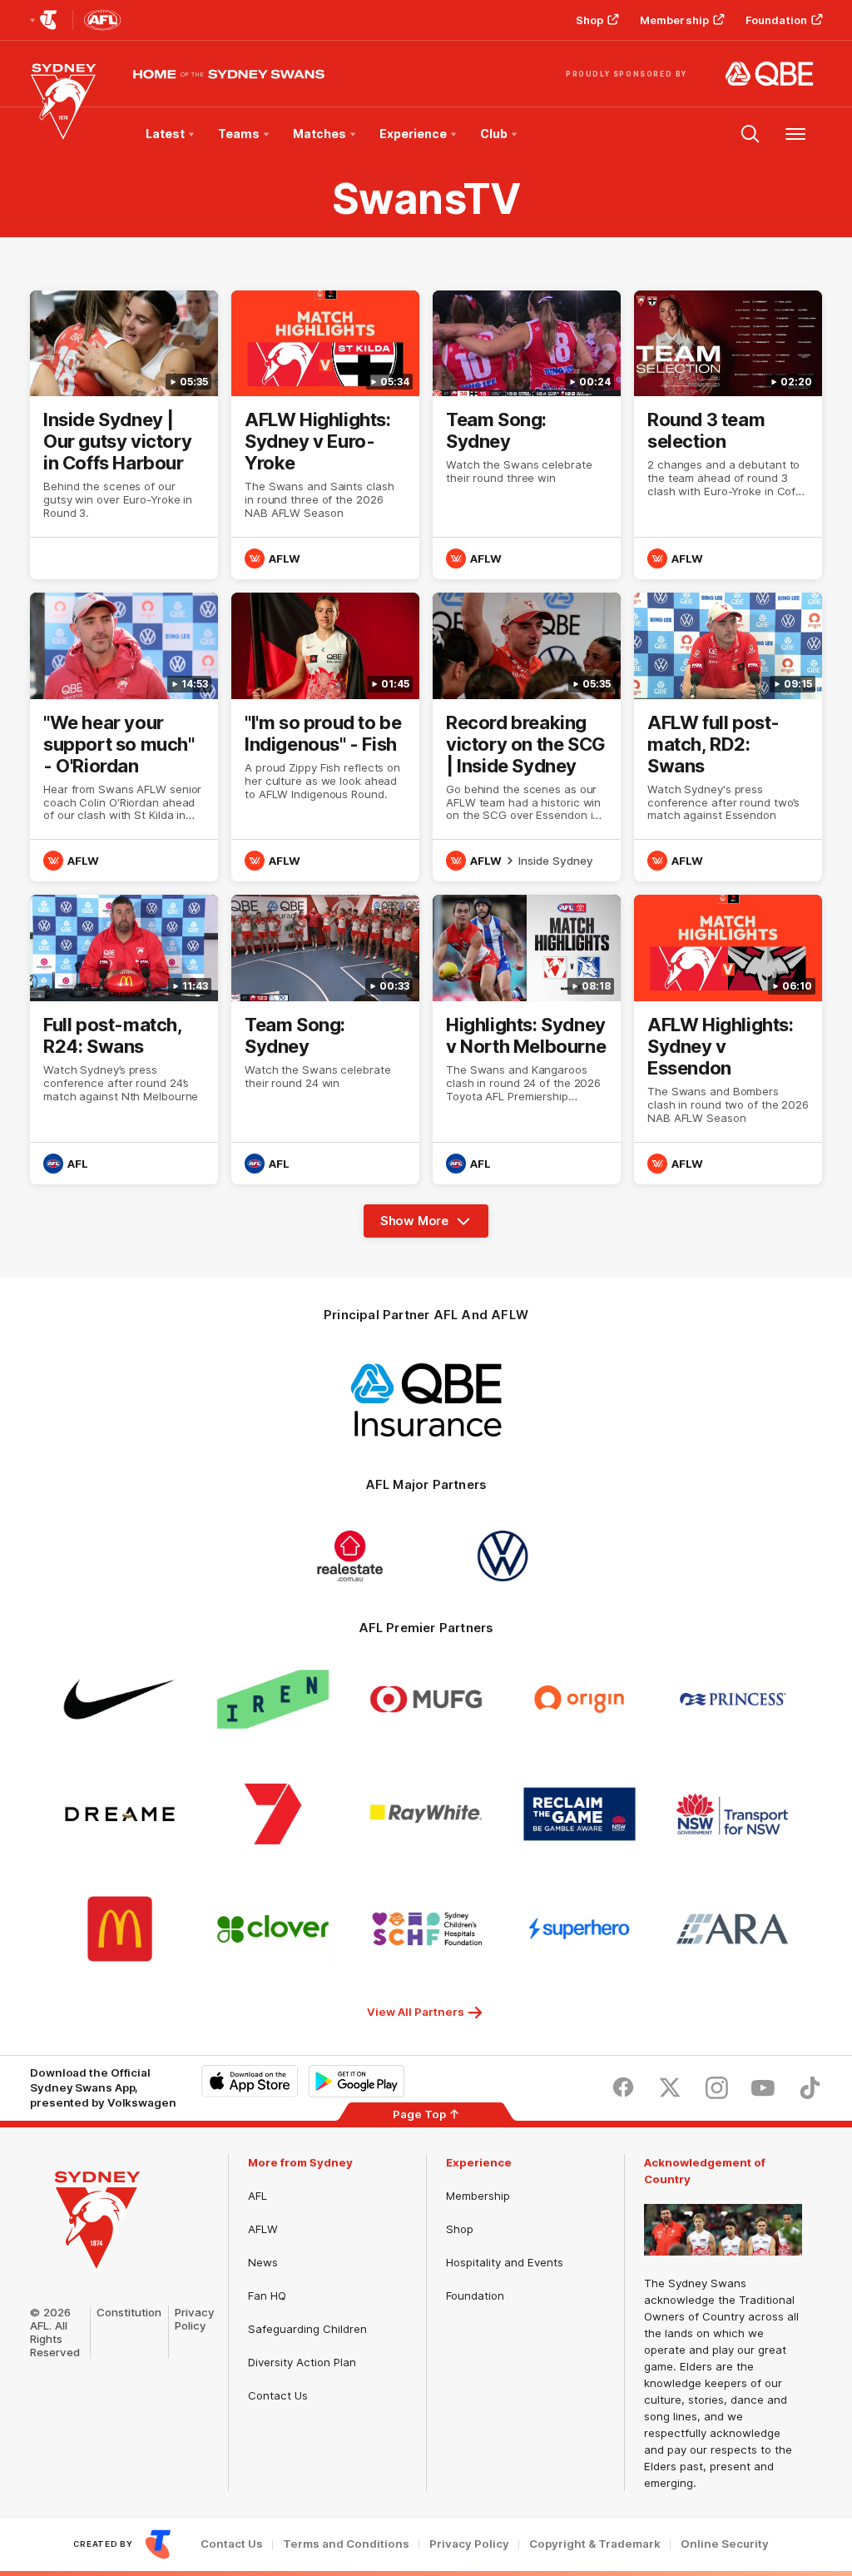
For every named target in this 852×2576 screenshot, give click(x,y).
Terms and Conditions (346, 2544)
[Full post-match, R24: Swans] (124, 1039)
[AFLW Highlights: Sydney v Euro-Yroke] (325, 435)
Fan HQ (267, 2296)
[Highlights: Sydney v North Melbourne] (527, 1039)
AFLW (263, 2229)
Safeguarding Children (307, 2329)
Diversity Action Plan (302, 2362)
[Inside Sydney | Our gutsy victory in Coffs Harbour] (124, 435)
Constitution (129, 2312)
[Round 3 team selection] (728, 435)
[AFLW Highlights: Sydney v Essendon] (728, 1039)
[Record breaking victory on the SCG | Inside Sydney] (527, 737)
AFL (258, 2196)
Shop (589, 20)
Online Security (725, 2544)
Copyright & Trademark (595, 2544)
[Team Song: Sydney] (527, 435)
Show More (421, 1225)
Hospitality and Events (505, 2262)
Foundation (776, 20)
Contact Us (278, 2395)
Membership (674, 20)
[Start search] (750, 134)
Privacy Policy (195, 2319)
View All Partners (416, 2012)
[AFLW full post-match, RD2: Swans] (728, 737)
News (263, 2262)
